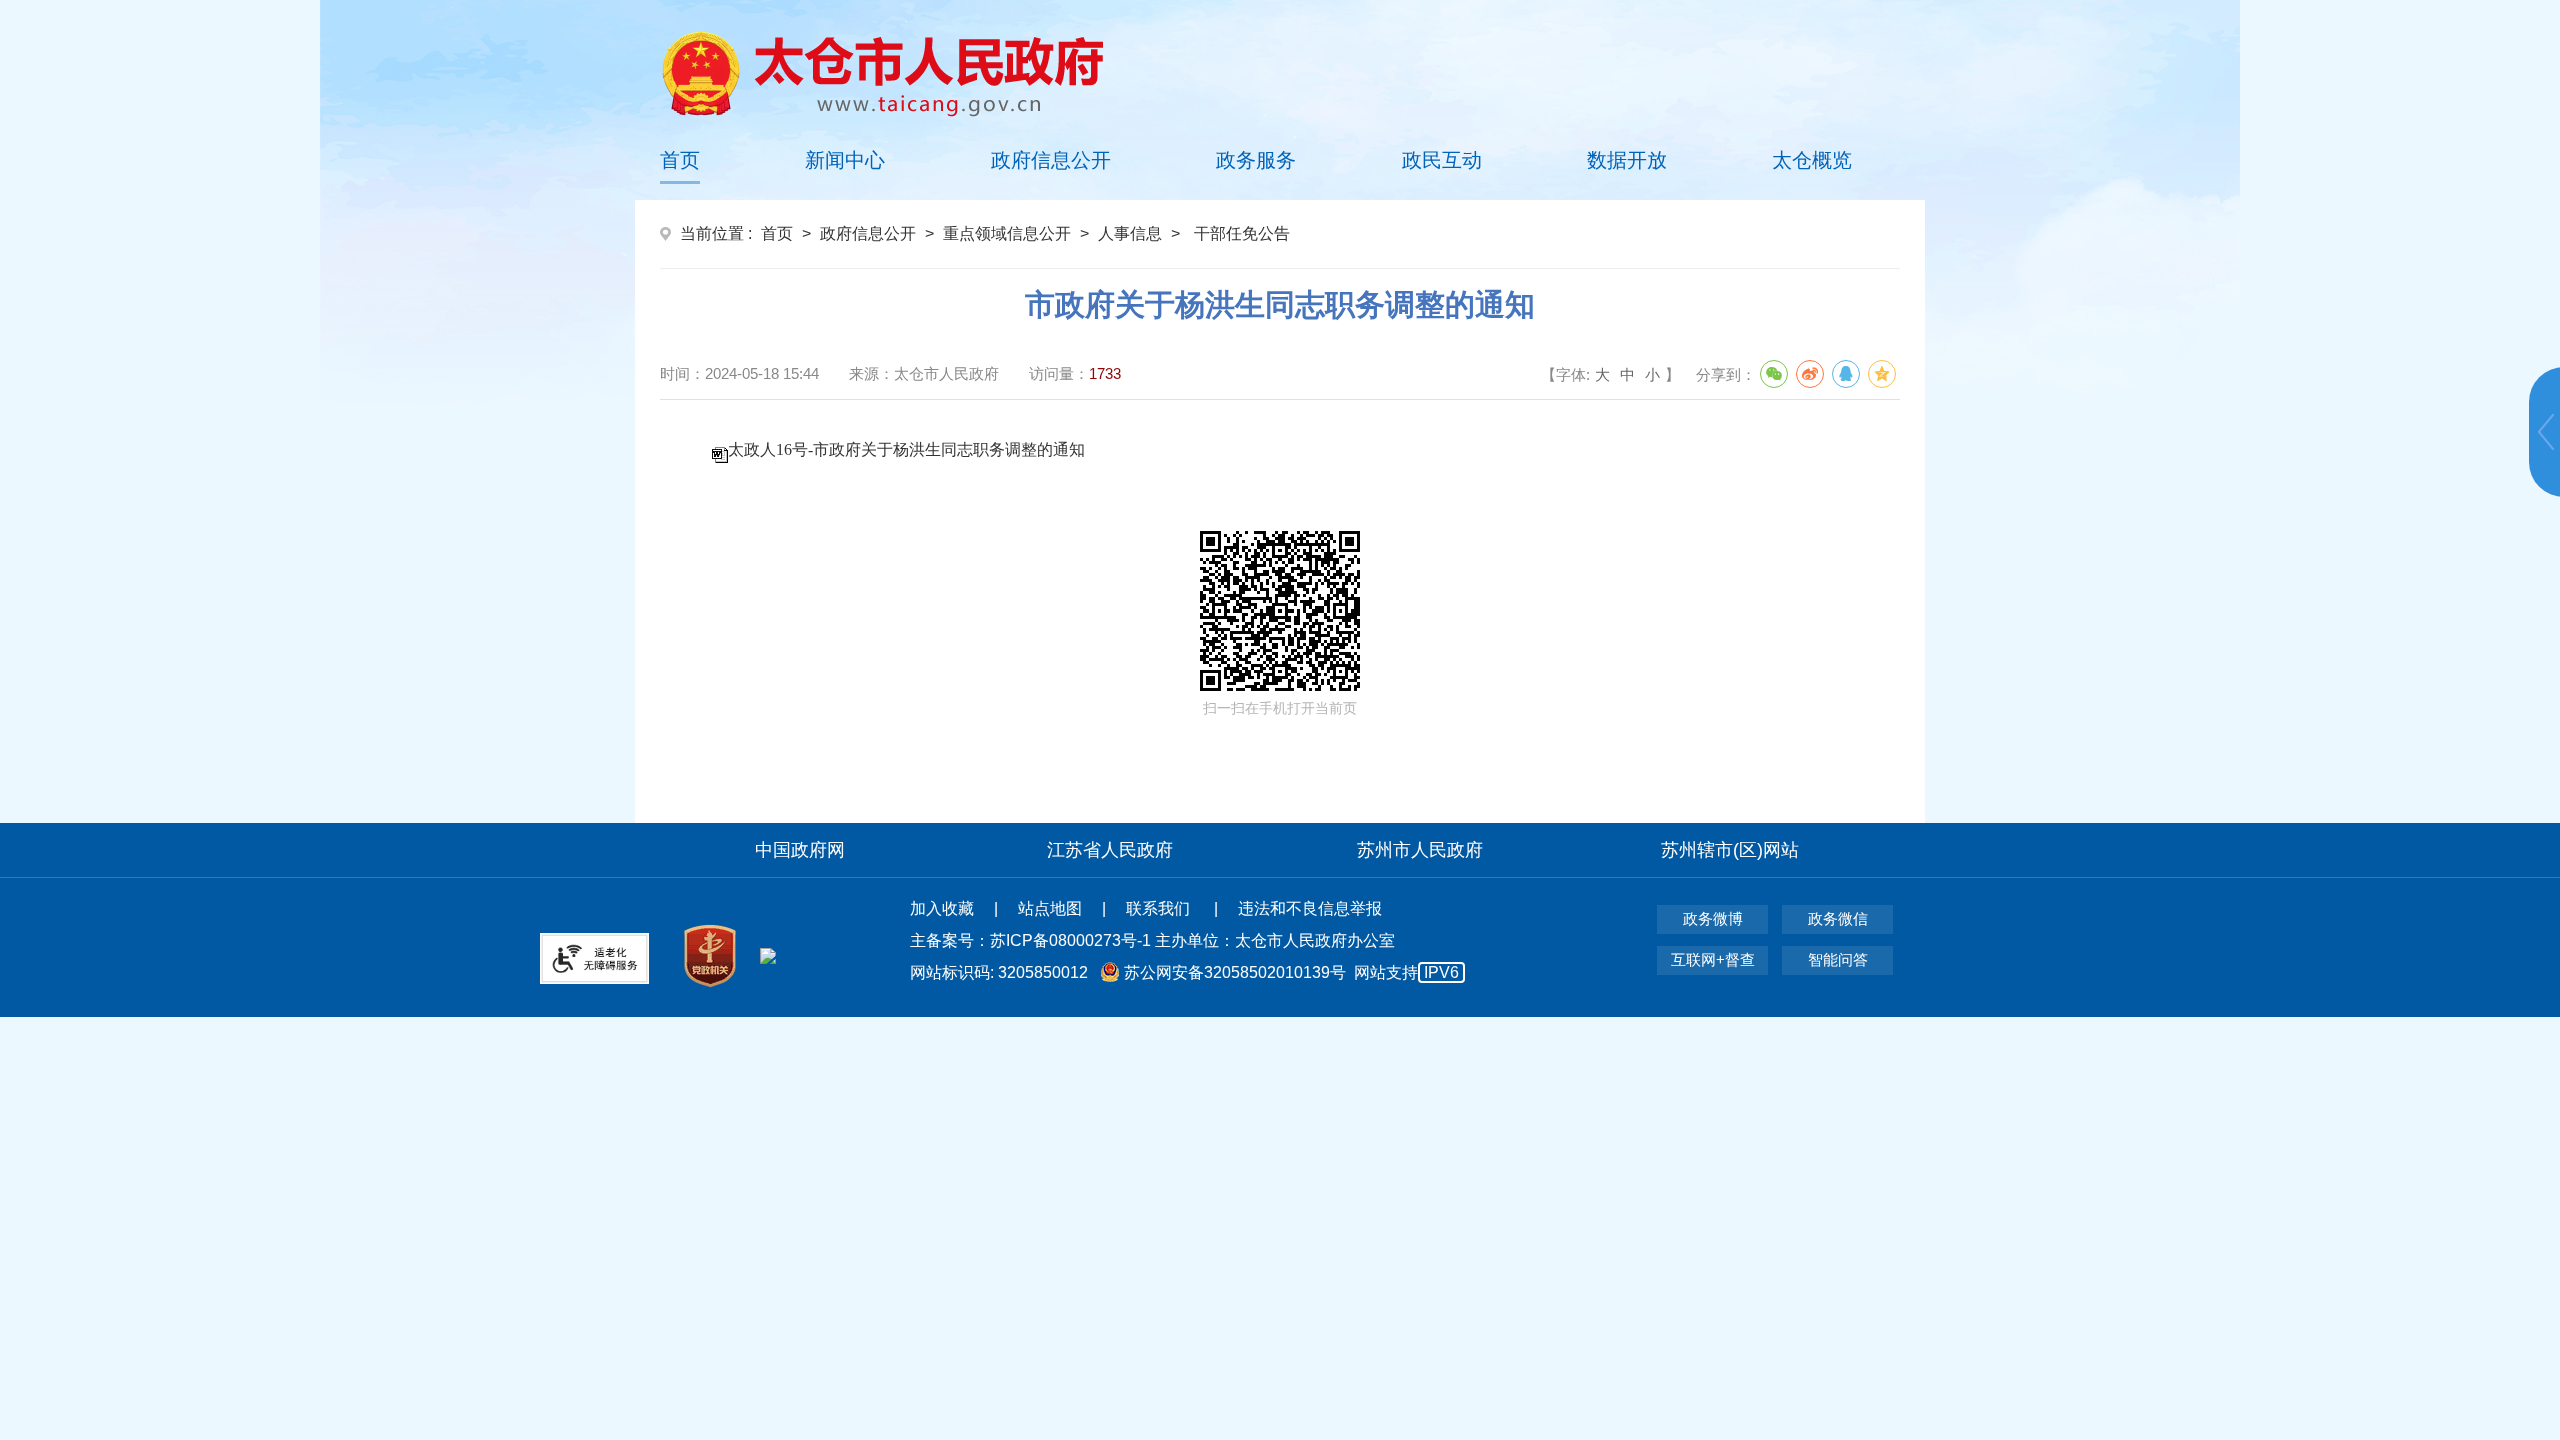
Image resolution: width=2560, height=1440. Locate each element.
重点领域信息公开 (1007, 233)
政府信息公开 (1051, 160)
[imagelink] (882, 73)
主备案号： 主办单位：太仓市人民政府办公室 (1152, 940)
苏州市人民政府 (1420, 850)
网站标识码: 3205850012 (1184, 972)
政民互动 (1442, 160)
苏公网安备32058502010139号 (1235, 972)
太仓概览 (1812, 160)
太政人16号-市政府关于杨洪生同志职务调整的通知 (906, 449)
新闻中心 (845, 160)
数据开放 (1627, 160)
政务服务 (1256, 160)
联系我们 (1160, 908)
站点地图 (1050, 908)
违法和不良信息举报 (1310, 908)
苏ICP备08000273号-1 (1070, 940)
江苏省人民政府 (1110, 850)
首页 (680, 160)
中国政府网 (800, 850)
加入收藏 (942, 908)
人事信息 (1130, 233)
